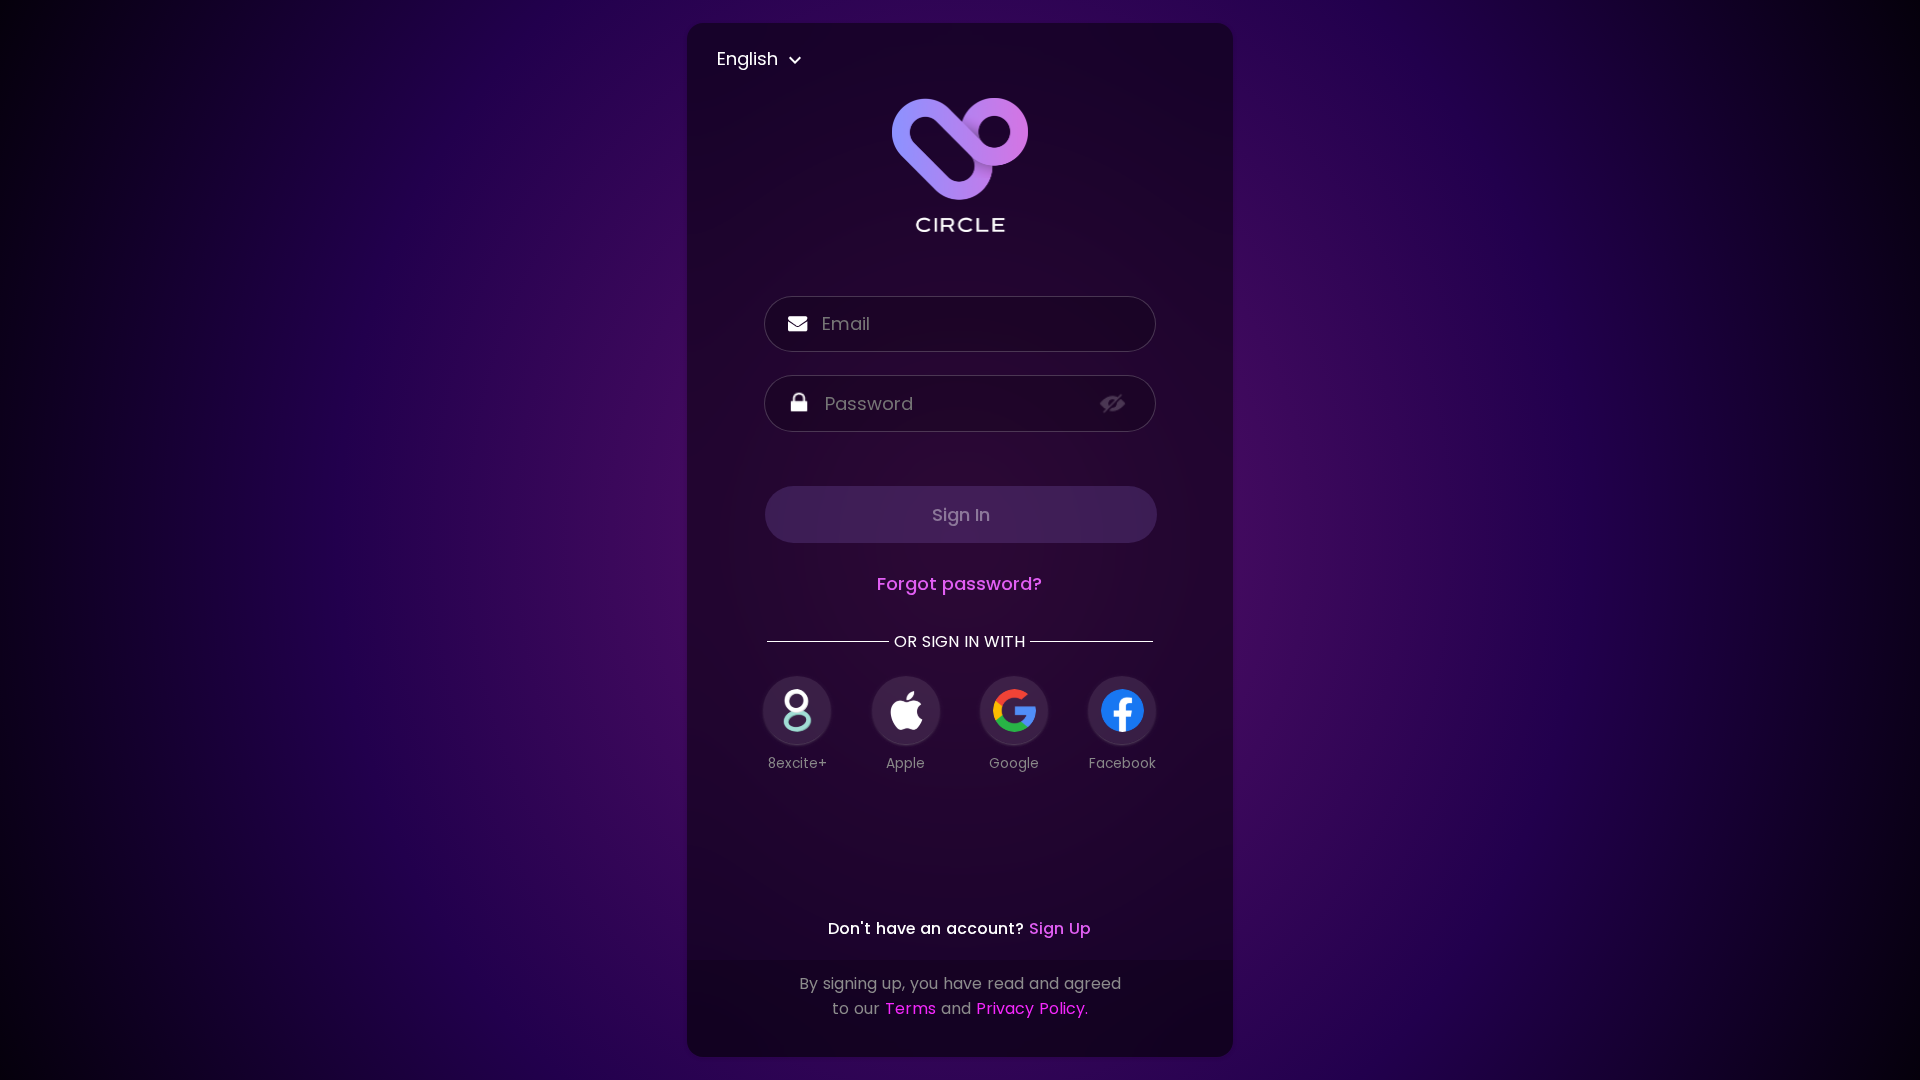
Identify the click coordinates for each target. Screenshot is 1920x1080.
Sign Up (1060, 928)
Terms (910, 1008)
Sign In (961, 514)
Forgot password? (959, 583)
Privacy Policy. (1032, 1008)
